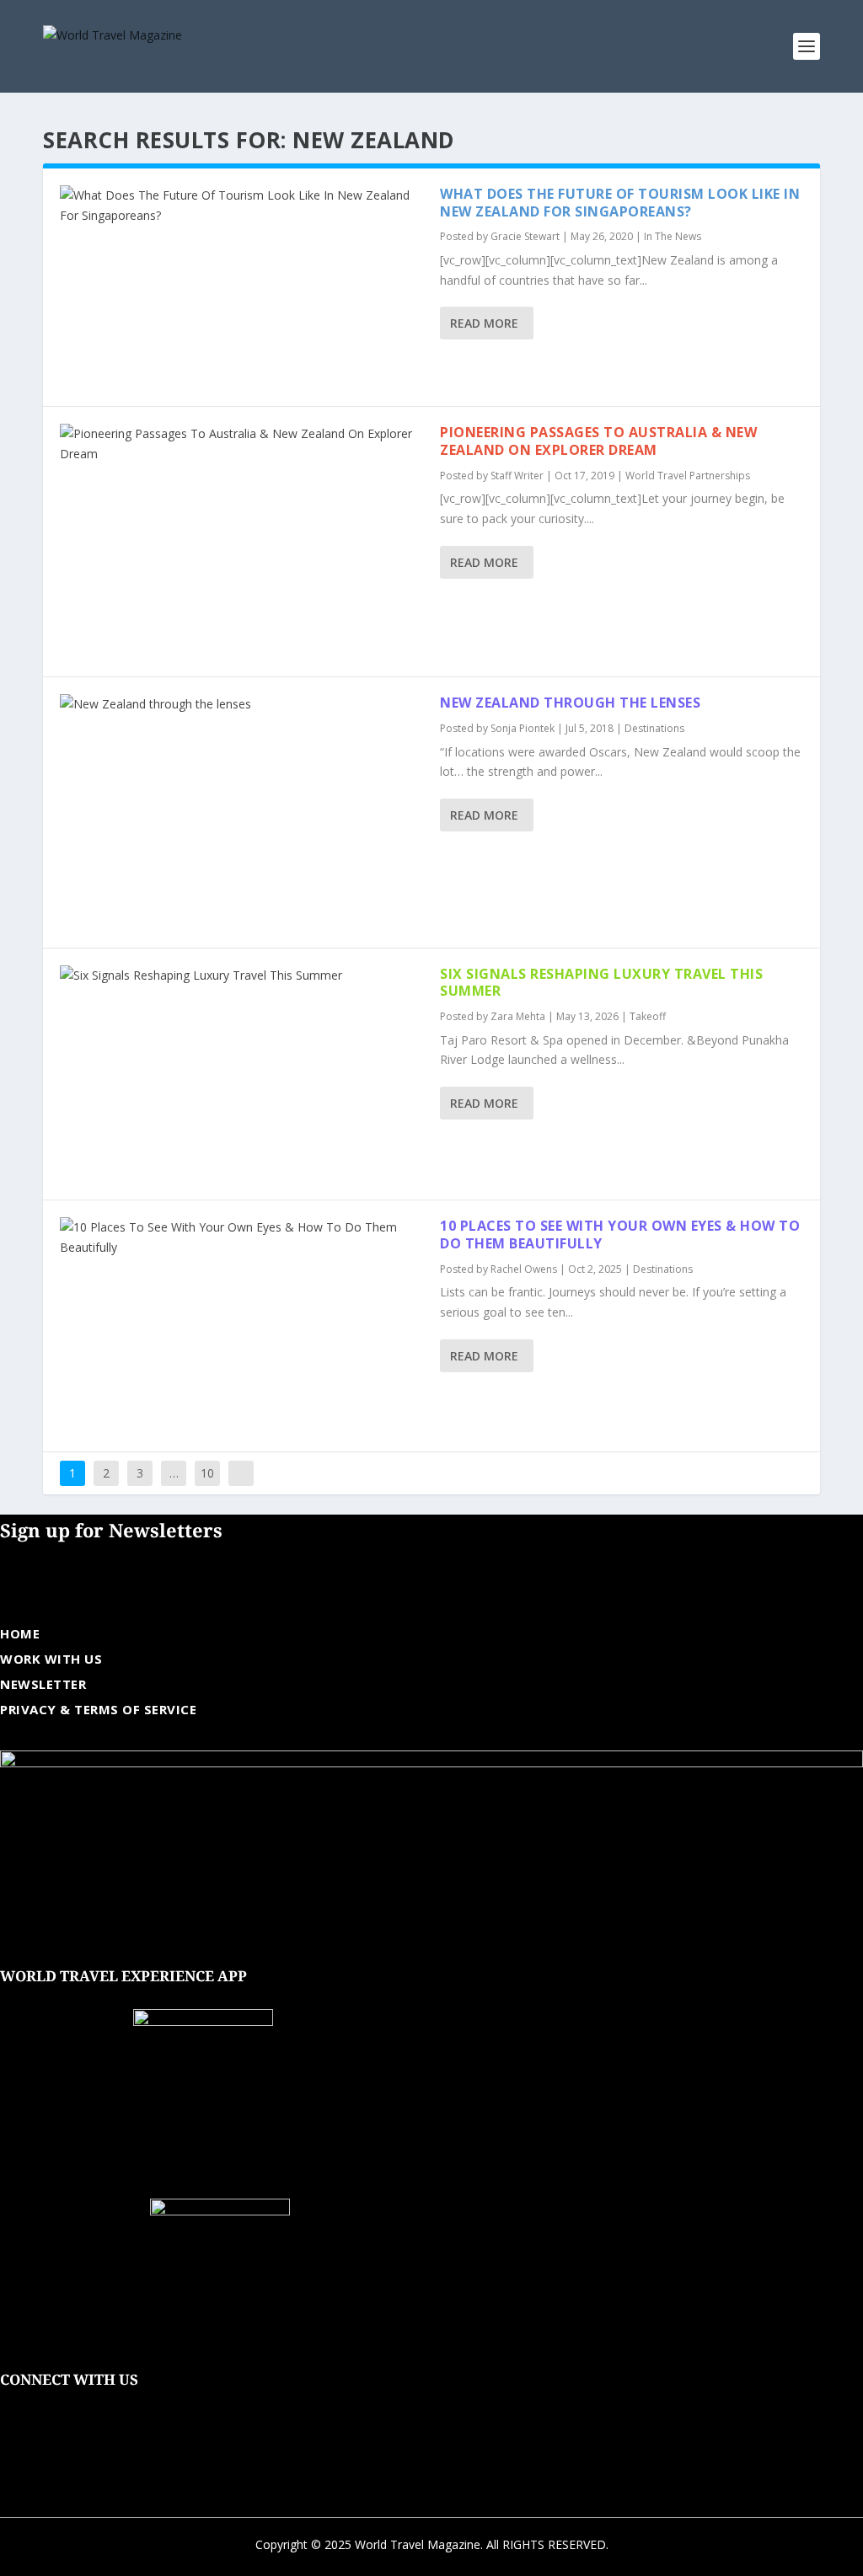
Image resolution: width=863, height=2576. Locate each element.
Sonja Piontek (523, 728)
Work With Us (51, 1659)
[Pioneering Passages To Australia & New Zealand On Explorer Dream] (241, 542)
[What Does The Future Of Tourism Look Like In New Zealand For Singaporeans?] (241, 287)
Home (20, 1633)
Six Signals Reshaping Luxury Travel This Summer (601, 983)
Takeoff (648, 1016)
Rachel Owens (524, 1269)
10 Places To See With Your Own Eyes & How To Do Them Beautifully (620, 1235)
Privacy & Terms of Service (98, 1709)
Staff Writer (517, 476)
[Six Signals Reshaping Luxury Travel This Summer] (241, 1074)
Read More (484, 323)
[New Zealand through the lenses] (241, 812)
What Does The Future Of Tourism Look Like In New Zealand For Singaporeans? (620, 203)
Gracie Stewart (525, 236)
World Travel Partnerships (688, 476)
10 (207, 1473)
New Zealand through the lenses (570, 703)
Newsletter (43, 1684)
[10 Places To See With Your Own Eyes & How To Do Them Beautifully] (241, 1326)
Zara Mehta (518, 1016)
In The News (673, 236)
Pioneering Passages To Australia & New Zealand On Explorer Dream (598, 441)
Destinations (654, 728)
